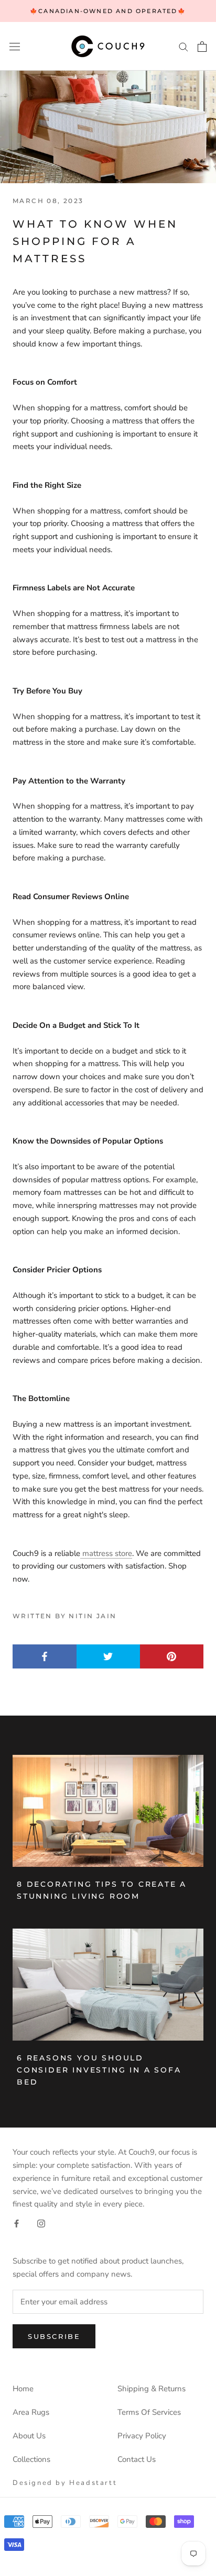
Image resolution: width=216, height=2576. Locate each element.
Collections (31, 2459)
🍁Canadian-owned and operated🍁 (108, 11)
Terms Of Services (149, 2412)
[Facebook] (17, 2223)
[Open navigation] (15, 46)
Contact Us (137, 2459)
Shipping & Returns (152, 2389)
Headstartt (93, 2483)
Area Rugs (31, 2412)
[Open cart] (202, 47)
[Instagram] (41, 2223)
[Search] (183, 46)
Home (23, 2389)
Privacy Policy (142, 2436)
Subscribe (54, 2336)
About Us (29, 2436)
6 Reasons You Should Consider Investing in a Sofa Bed (99, 2070)
